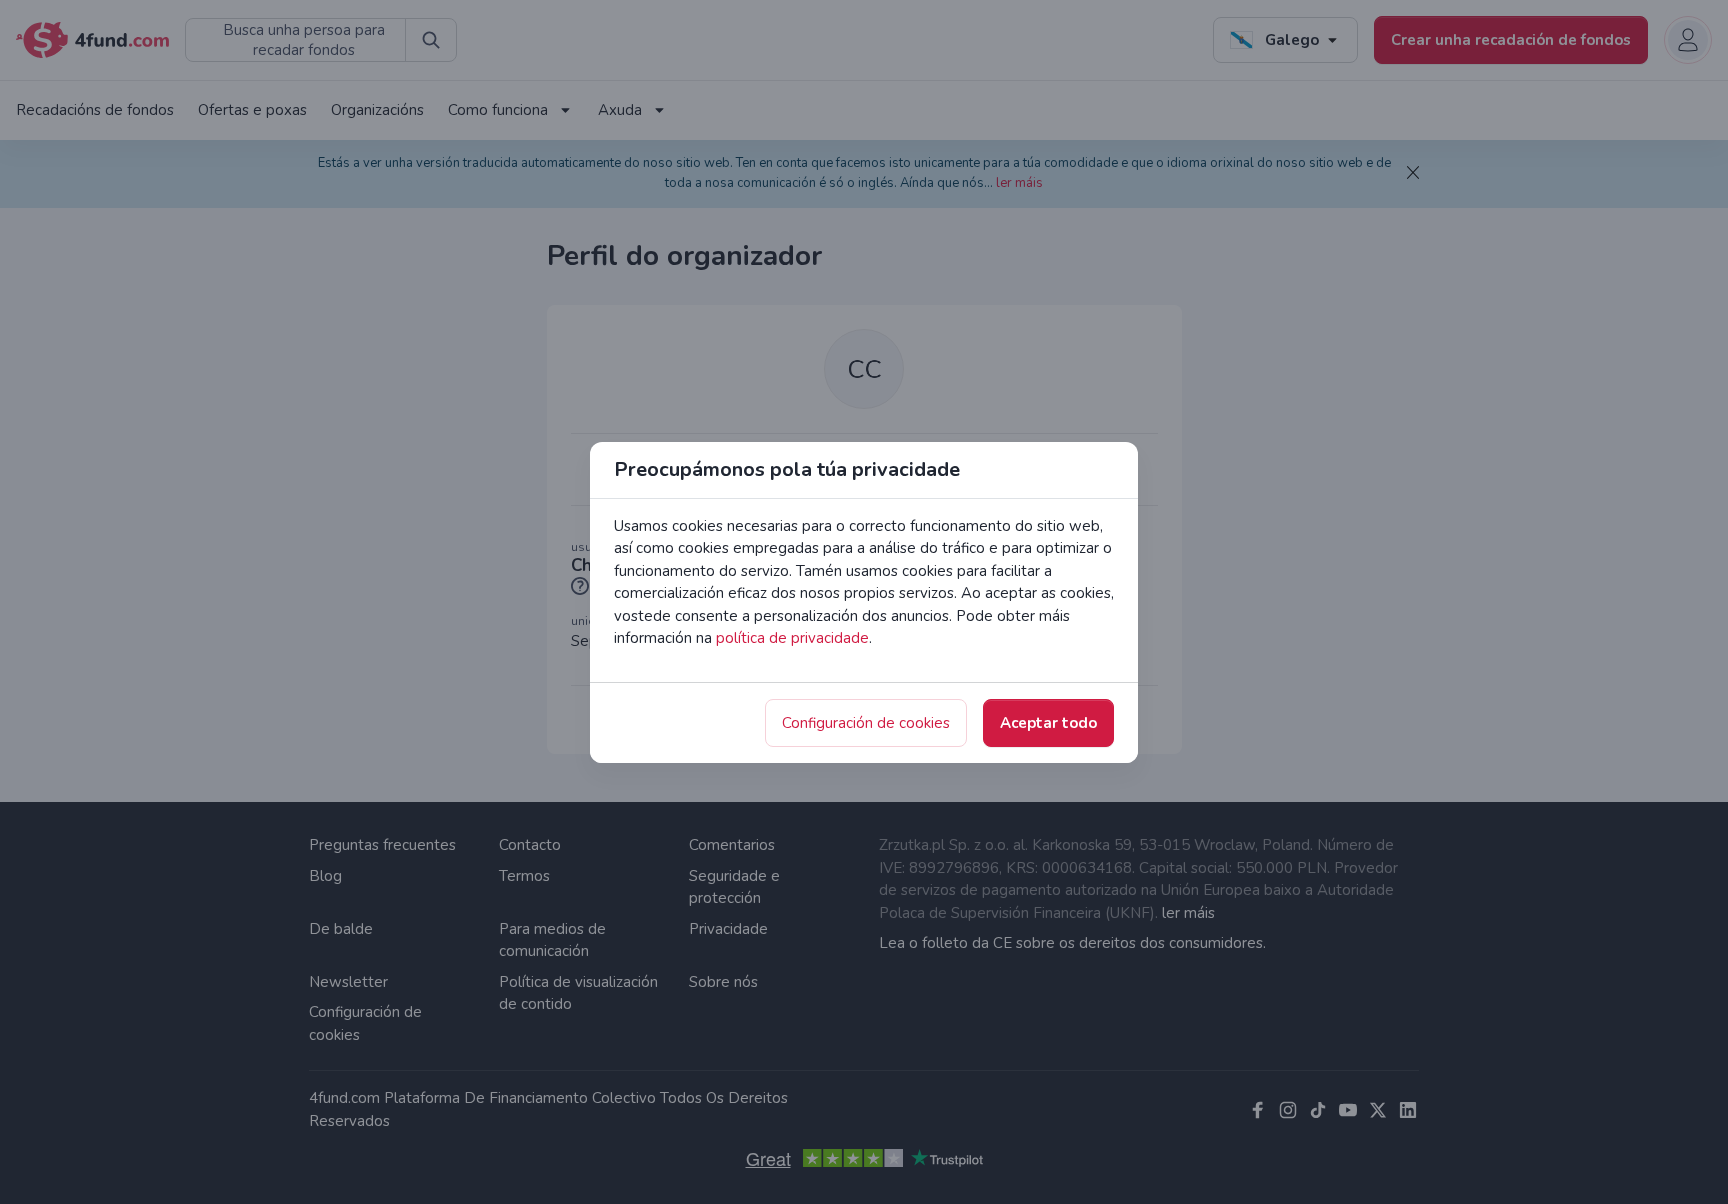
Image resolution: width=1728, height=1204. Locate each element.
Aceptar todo (1048, 723)
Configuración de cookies (866, 723)
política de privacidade (792, 638)
